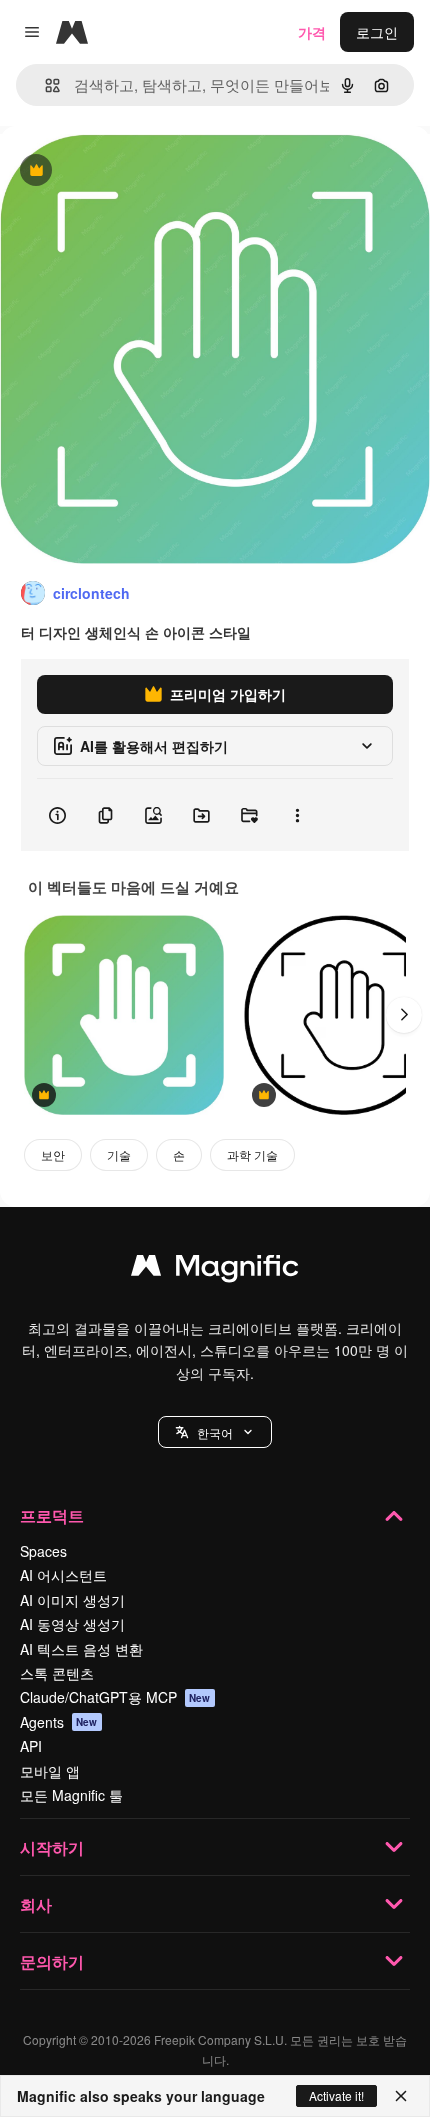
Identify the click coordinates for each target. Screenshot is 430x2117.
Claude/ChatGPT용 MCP (115, 1697)
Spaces (43, 1551)
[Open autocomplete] (44, 85)
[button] (215, 1432)
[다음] (404, 1015)
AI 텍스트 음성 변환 (81, 1649)
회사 (36, 1904)
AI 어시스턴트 (63, 1575)
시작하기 (52, 1847)
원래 (115, 171)
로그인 (377, 32)
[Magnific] (215, 1270)
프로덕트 (52, 1515)
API (31, 1746)
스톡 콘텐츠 (57, 1673)
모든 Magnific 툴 (71, 1795)
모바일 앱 (50, 1771)
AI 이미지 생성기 (72, 1600)
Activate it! (336, 2095)
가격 (312, 32)
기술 (119, 1154)
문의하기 (52, 1961)
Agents (59, 1722)
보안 (53, 1154)
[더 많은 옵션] (297, 815)
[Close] (401, 2096)
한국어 (215, 1432)
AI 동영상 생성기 (72, 1624)
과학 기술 (252, 1154)
